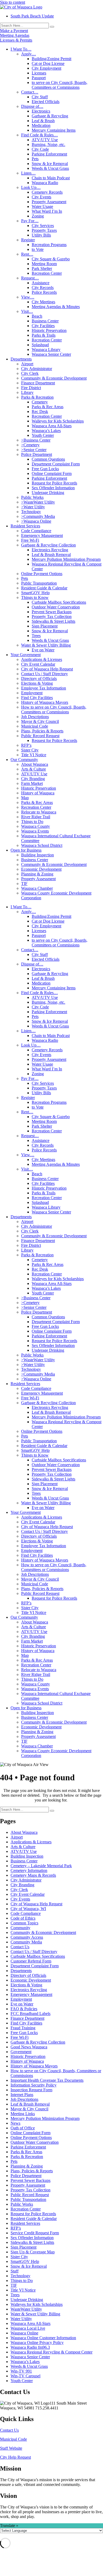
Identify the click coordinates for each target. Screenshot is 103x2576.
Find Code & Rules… (39, 135)
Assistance (41, 283)
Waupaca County (36, 826)
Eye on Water (43, 650)
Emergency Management (42, 535)
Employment (32, 693)
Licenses (39, 73)
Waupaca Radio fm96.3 (30, 2347)
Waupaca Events (35, 831)
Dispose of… (32, 106)
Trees (36, 636)
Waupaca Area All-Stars (52, 426)
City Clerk (30, 373)
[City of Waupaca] (21, 7)
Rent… (27, 254)
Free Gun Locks (45, 469)
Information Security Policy (34, 2085)
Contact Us (20, 1947)
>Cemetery (30, 445)
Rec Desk (40, 411)
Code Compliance (36, 531)
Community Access (27, 1937)
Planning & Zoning (37, 874)
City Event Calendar (38, 664)
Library (27, 392)
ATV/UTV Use (45, 140)
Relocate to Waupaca (39, 812)
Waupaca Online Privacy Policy (37, 2343)
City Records (43, 288)
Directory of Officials (39, 679)
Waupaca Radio (45, 183)
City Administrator (37, 369)
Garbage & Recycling (50, 116)
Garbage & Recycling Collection (48, 545)
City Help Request (15, 2457)
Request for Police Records (54, 483)
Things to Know (35, 597)
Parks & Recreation (37, 397)
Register (28, 240)
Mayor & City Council (40, 721)
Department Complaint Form (56, 464)
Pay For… (30, 221)
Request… (30, 278)
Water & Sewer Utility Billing (46, 645)
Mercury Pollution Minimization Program (66, 559)
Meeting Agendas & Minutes (56, 307)
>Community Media (38, 516)
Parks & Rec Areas (48, 407)
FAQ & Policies (24, 2009)
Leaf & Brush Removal (51, 555)
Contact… (30, 92)
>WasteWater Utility (38, 502)
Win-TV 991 (21, 2371)
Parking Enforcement (49, 154)
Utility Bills (41, 235)
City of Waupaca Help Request (47, 669)
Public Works (32, 497)
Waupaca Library (46, 350)
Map (25, 798)
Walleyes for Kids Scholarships (58, 421)
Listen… (28, 173)
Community (20, 1928)
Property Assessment (49, 202)
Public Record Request (40, 736)
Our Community (24, 760)
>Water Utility (33, 507)
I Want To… (21, 49)
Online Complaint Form (52, 473)
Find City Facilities (37, 698)
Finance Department (38, 383)
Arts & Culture (34, 769)
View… (28, 297)
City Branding (33, 779)
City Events (41, 197)
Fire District (31, 388)
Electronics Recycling (50, 550)
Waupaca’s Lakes (46, 431)
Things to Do (32, 822)
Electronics (41, 111)
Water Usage (42, 206)
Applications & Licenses (42, 659)
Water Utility (21, 2319)
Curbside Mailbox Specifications (59, 602)
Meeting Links (23, 2114)
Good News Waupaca (29, 2047)
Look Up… (31, 187)
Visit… (27, 311)
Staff (15, 2271)
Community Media (26, 1942)
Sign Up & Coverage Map (33, 2252)
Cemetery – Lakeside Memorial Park (41, 1866)
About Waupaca (35, 764)
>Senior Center (34, 450)
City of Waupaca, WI (28, 1909)
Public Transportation (39, 583)
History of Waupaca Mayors (45, 702)
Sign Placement (45, 626)
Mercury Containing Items (54, 130)
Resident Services (25, 526)
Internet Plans (22, 2095)
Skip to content (13, 2)
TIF (24, 884)
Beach (37, 316)
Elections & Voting (37, 683)
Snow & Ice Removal (50, 164)
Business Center (45, 321)
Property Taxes (44, 230)
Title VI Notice (34, 755)
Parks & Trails (44, 335)
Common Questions (48, 459)
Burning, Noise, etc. (48, 144)
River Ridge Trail (36, 817)
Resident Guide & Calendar (44, 588)
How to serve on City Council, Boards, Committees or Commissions (54, 709)
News (15, 2123)
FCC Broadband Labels (31, 2014)
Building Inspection (38, 855)
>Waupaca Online (36, 521)
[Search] (52, 27)
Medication (41, 125)
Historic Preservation (49, 330)
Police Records (44, 292)
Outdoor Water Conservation (56, 607)
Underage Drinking (48, 493)
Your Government (26, 655)
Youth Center (43, 435)
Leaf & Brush (43, 121)
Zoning (38, 216)
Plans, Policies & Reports (42, 731)
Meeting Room (44, 264)
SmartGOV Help (35, 593)
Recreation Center (47, 273)
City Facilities (43, 326)
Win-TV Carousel (25, 2376)
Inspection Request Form (31, 2090)
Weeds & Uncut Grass (50, 168)
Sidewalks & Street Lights (53, 621)
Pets (35, 159)
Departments (21, 359)
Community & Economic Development (54, 378)
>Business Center (36, 440)
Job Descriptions (35, 717)
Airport (27, 364)
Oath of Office (23, 2128)
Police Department (37, 454)
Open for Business (26, 850)
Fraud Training (23, 2028)
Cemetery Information (29, 1870)
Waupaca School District (42, 845)
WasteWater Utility (26, 2309)
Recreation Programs (49, 245)
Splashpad (40, 345)
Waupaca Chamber (37, 888)
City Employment (46, 68)
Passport (39, 78)
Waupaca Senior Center (51, 354)
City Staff (40, 97)
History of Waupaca (38, 793)
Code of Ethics (23, 1918)
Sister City (30, 750)
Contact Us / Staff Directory (45, 674)
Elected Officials (46, 102)
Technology (31, 512)
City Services (43, 226)
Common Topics (24, 1923)
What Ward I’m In (47, 211)
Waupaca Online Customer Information (43, 2338)
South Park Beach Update (32, 16)
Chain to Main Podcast (51, 178)
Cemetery (40, 402)
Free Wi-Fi (30, 540)
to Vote (38, 249)
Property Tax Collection (52, 617)
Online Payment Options (42, 574)
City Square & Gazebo (51, 259)
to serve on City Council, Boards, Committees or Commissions (60, 85)
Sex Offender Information (53, 488)
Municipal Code (35, 726)
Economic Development (41, 869)
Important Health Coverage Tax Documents (47, 2080)
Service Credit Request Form (35, 2233)
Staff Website (11, 2448)
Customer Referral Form (31, 1961)
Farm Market (32, 783)
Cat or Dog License (48, 63)
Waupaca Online (24, 2333)
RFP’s (26, 745)
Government (21, 2052)
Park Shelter (42, 268)
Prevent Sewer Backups (52, 612)
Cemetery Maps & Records (33, 1875)
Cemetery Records (47, 192)
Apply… (29, 54)
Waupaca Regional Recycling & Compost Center (51, 2352)
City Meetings (43, 302)
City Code (40, 149)
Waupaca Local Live (28, 2328)
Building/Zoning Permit (51, 59)
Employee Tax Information (44, 688)
